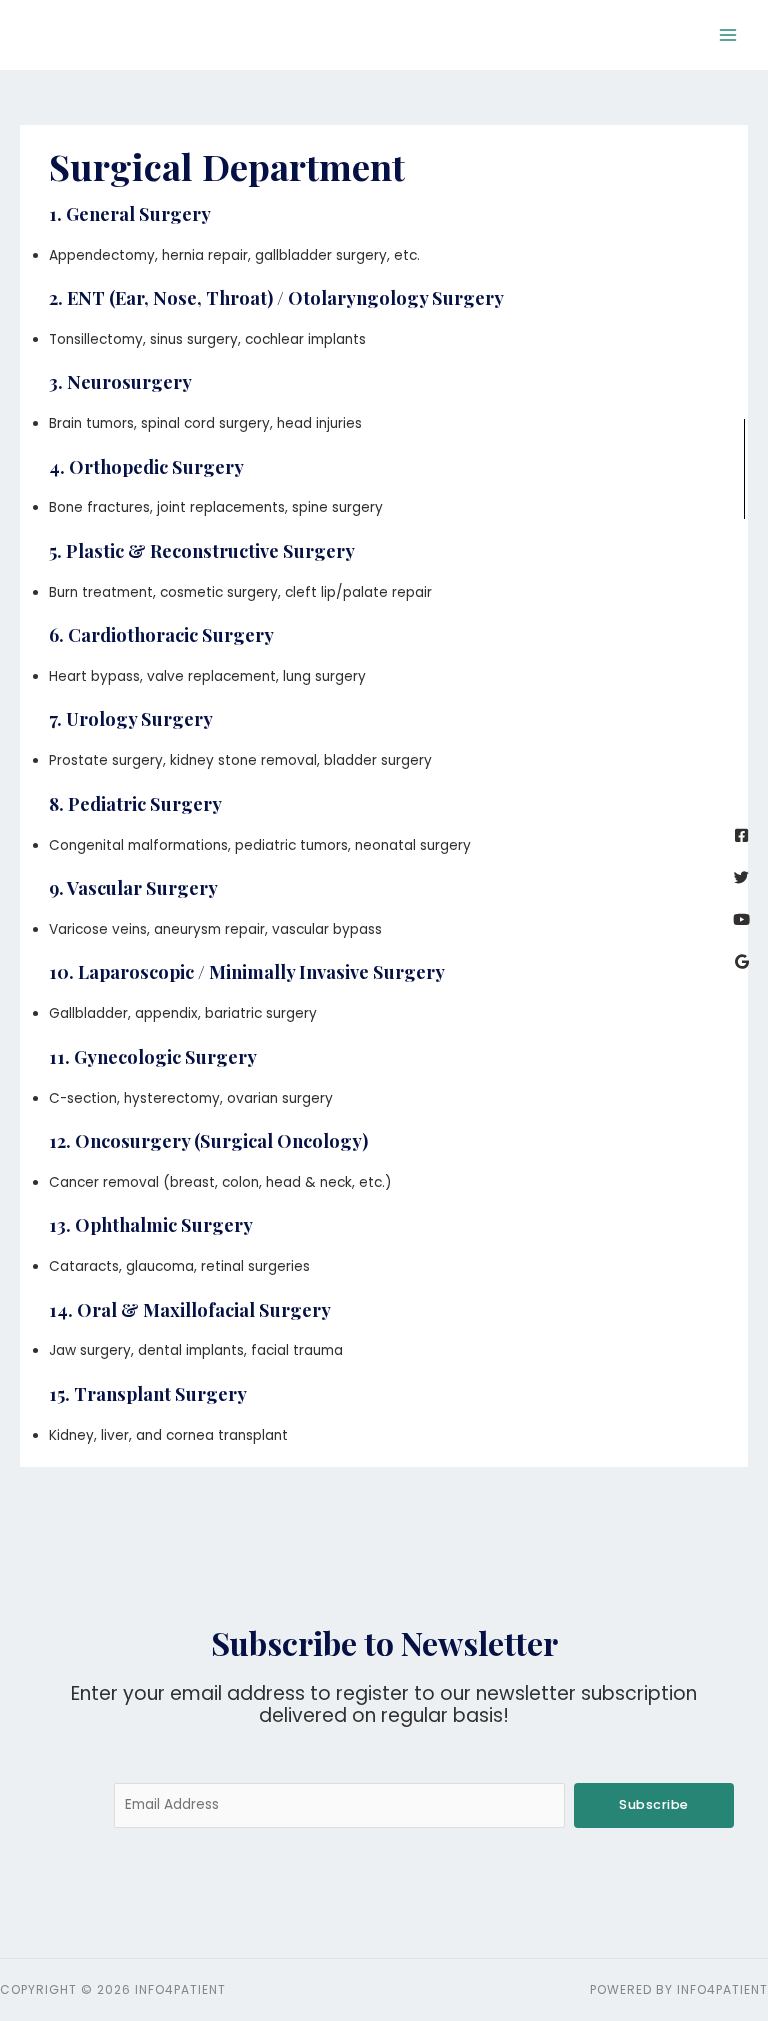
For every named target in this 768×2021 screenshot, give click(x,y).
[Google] (741, 961)
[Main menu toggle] (728, 35)
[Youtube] (741, 919)
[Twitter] (741, 877)
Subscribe (654, 1804)
